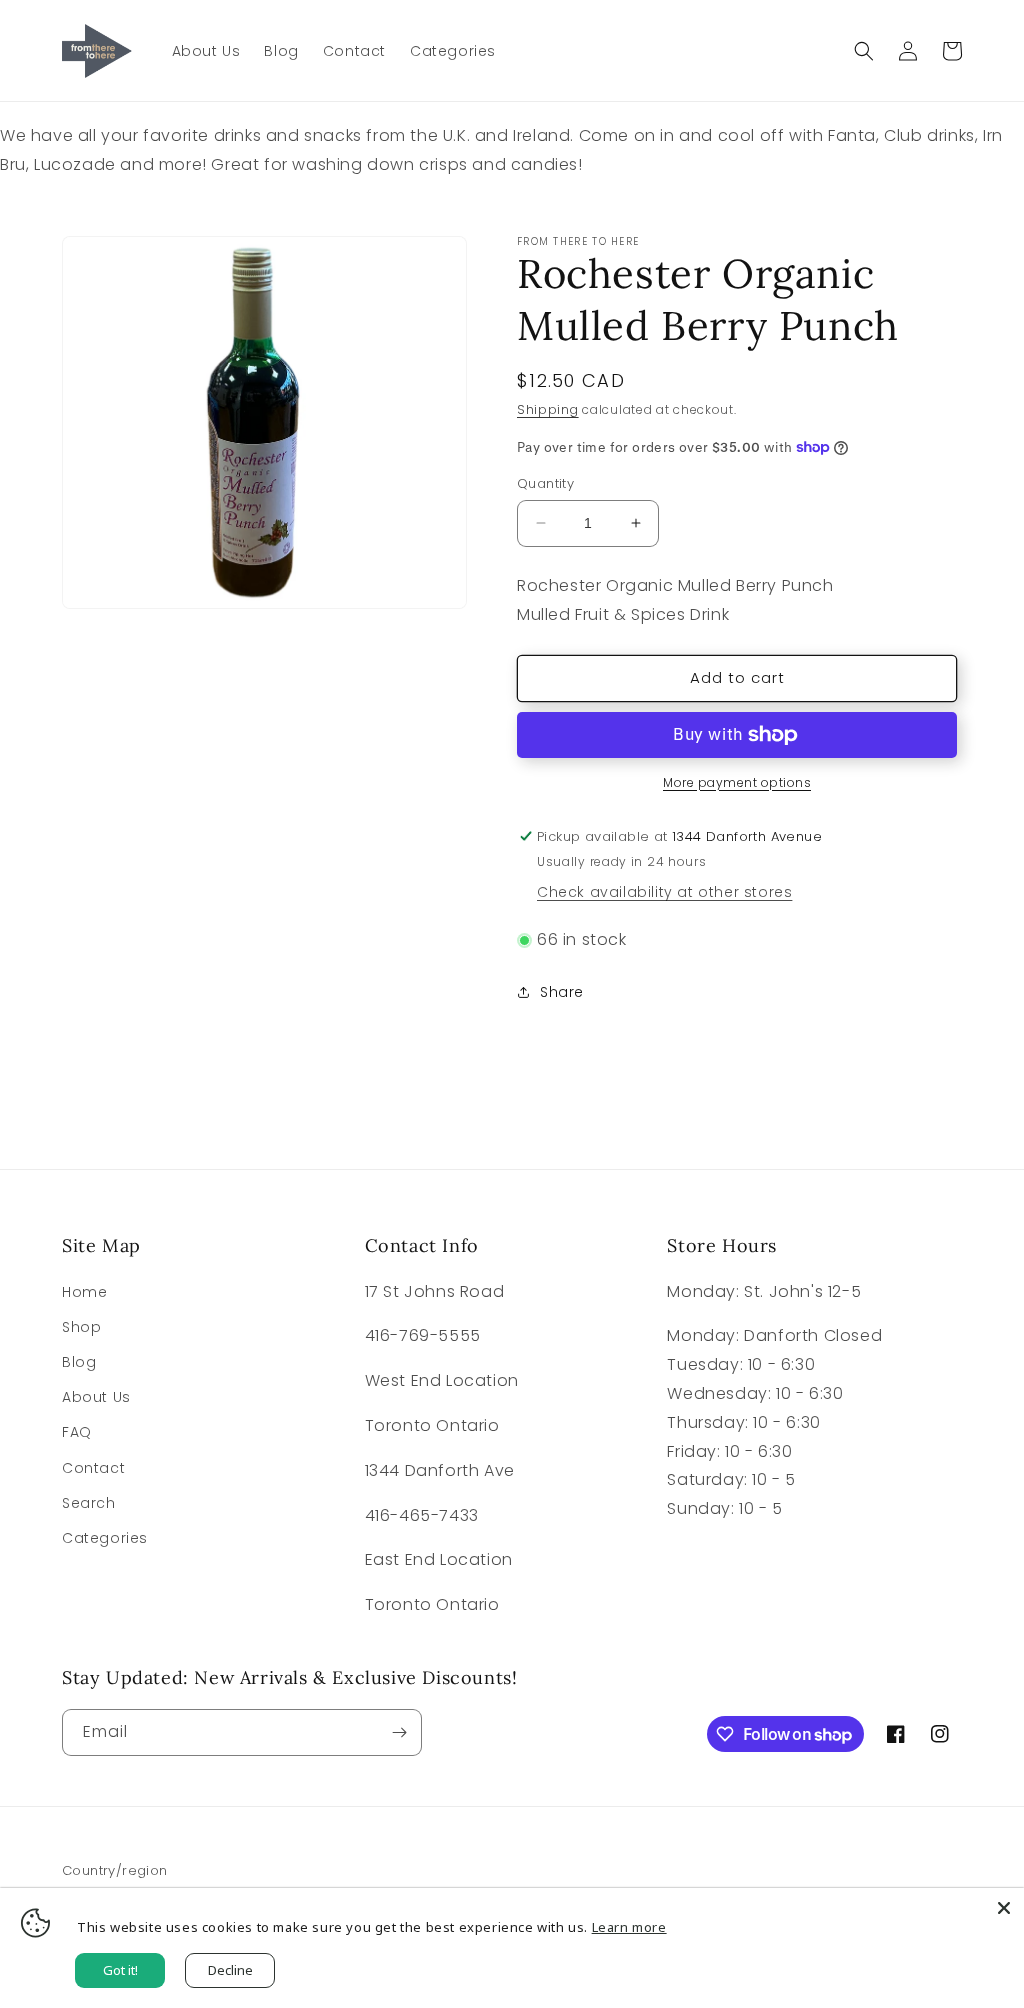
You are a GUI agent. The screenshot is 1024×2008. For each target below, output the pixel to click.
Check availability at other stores (664, 892)
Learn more (629, 1927)
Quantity (545, 483)
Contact (93, 1468)
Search (89, 1503)
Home (84, 1292)
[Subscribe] (399, 1732)
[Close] (1004, 1908)
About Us (96, 1397)
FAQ (77, 1432)
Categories (105, 1538)
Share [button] (562, 992)
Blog (79, 1362)
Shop (81, 1327)
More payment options (737, 782)
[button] (864, 51)
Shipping (548, 409)
